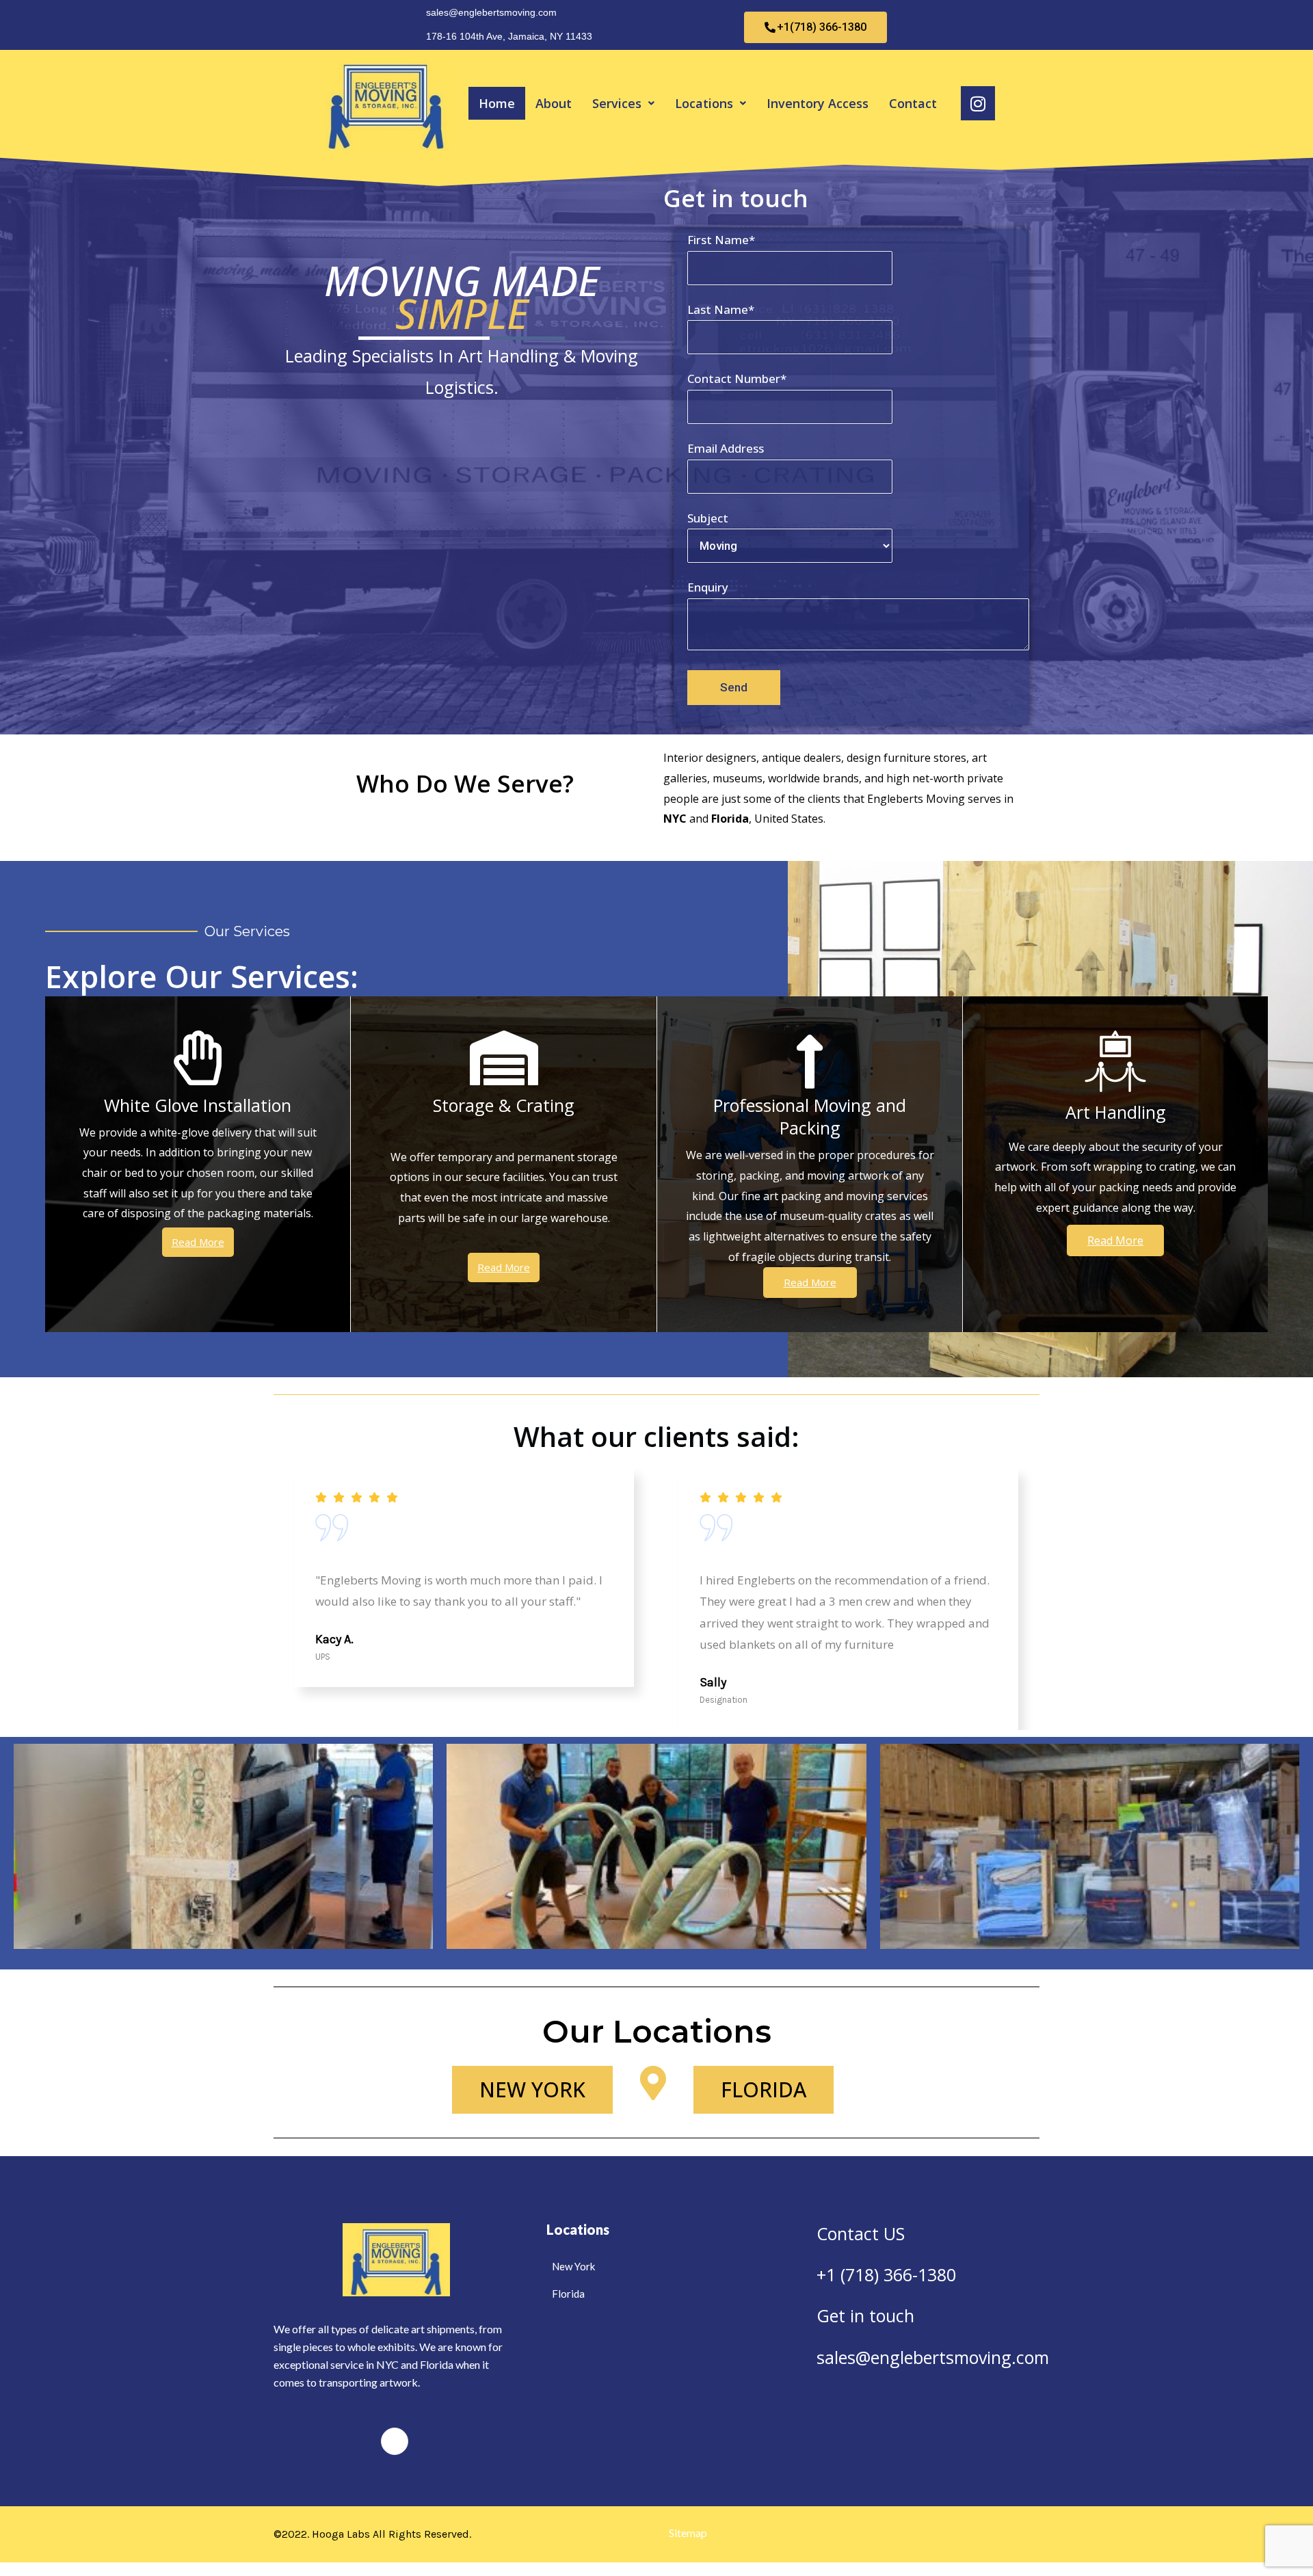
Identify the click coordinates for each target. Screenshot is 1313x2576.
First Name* (721, 240)
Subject (708, 518)
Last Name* (721, 309)
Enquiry (708, 587)
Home (497, 103)
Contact (913, 103)
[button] (623, 103)
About (554, 103)
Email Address (726, 448)
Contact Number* (737, 379)
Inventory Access (818, 103)
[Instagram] (395, 2441)
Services (617, 103)
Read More (198, 1242)
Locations (704, 103)
